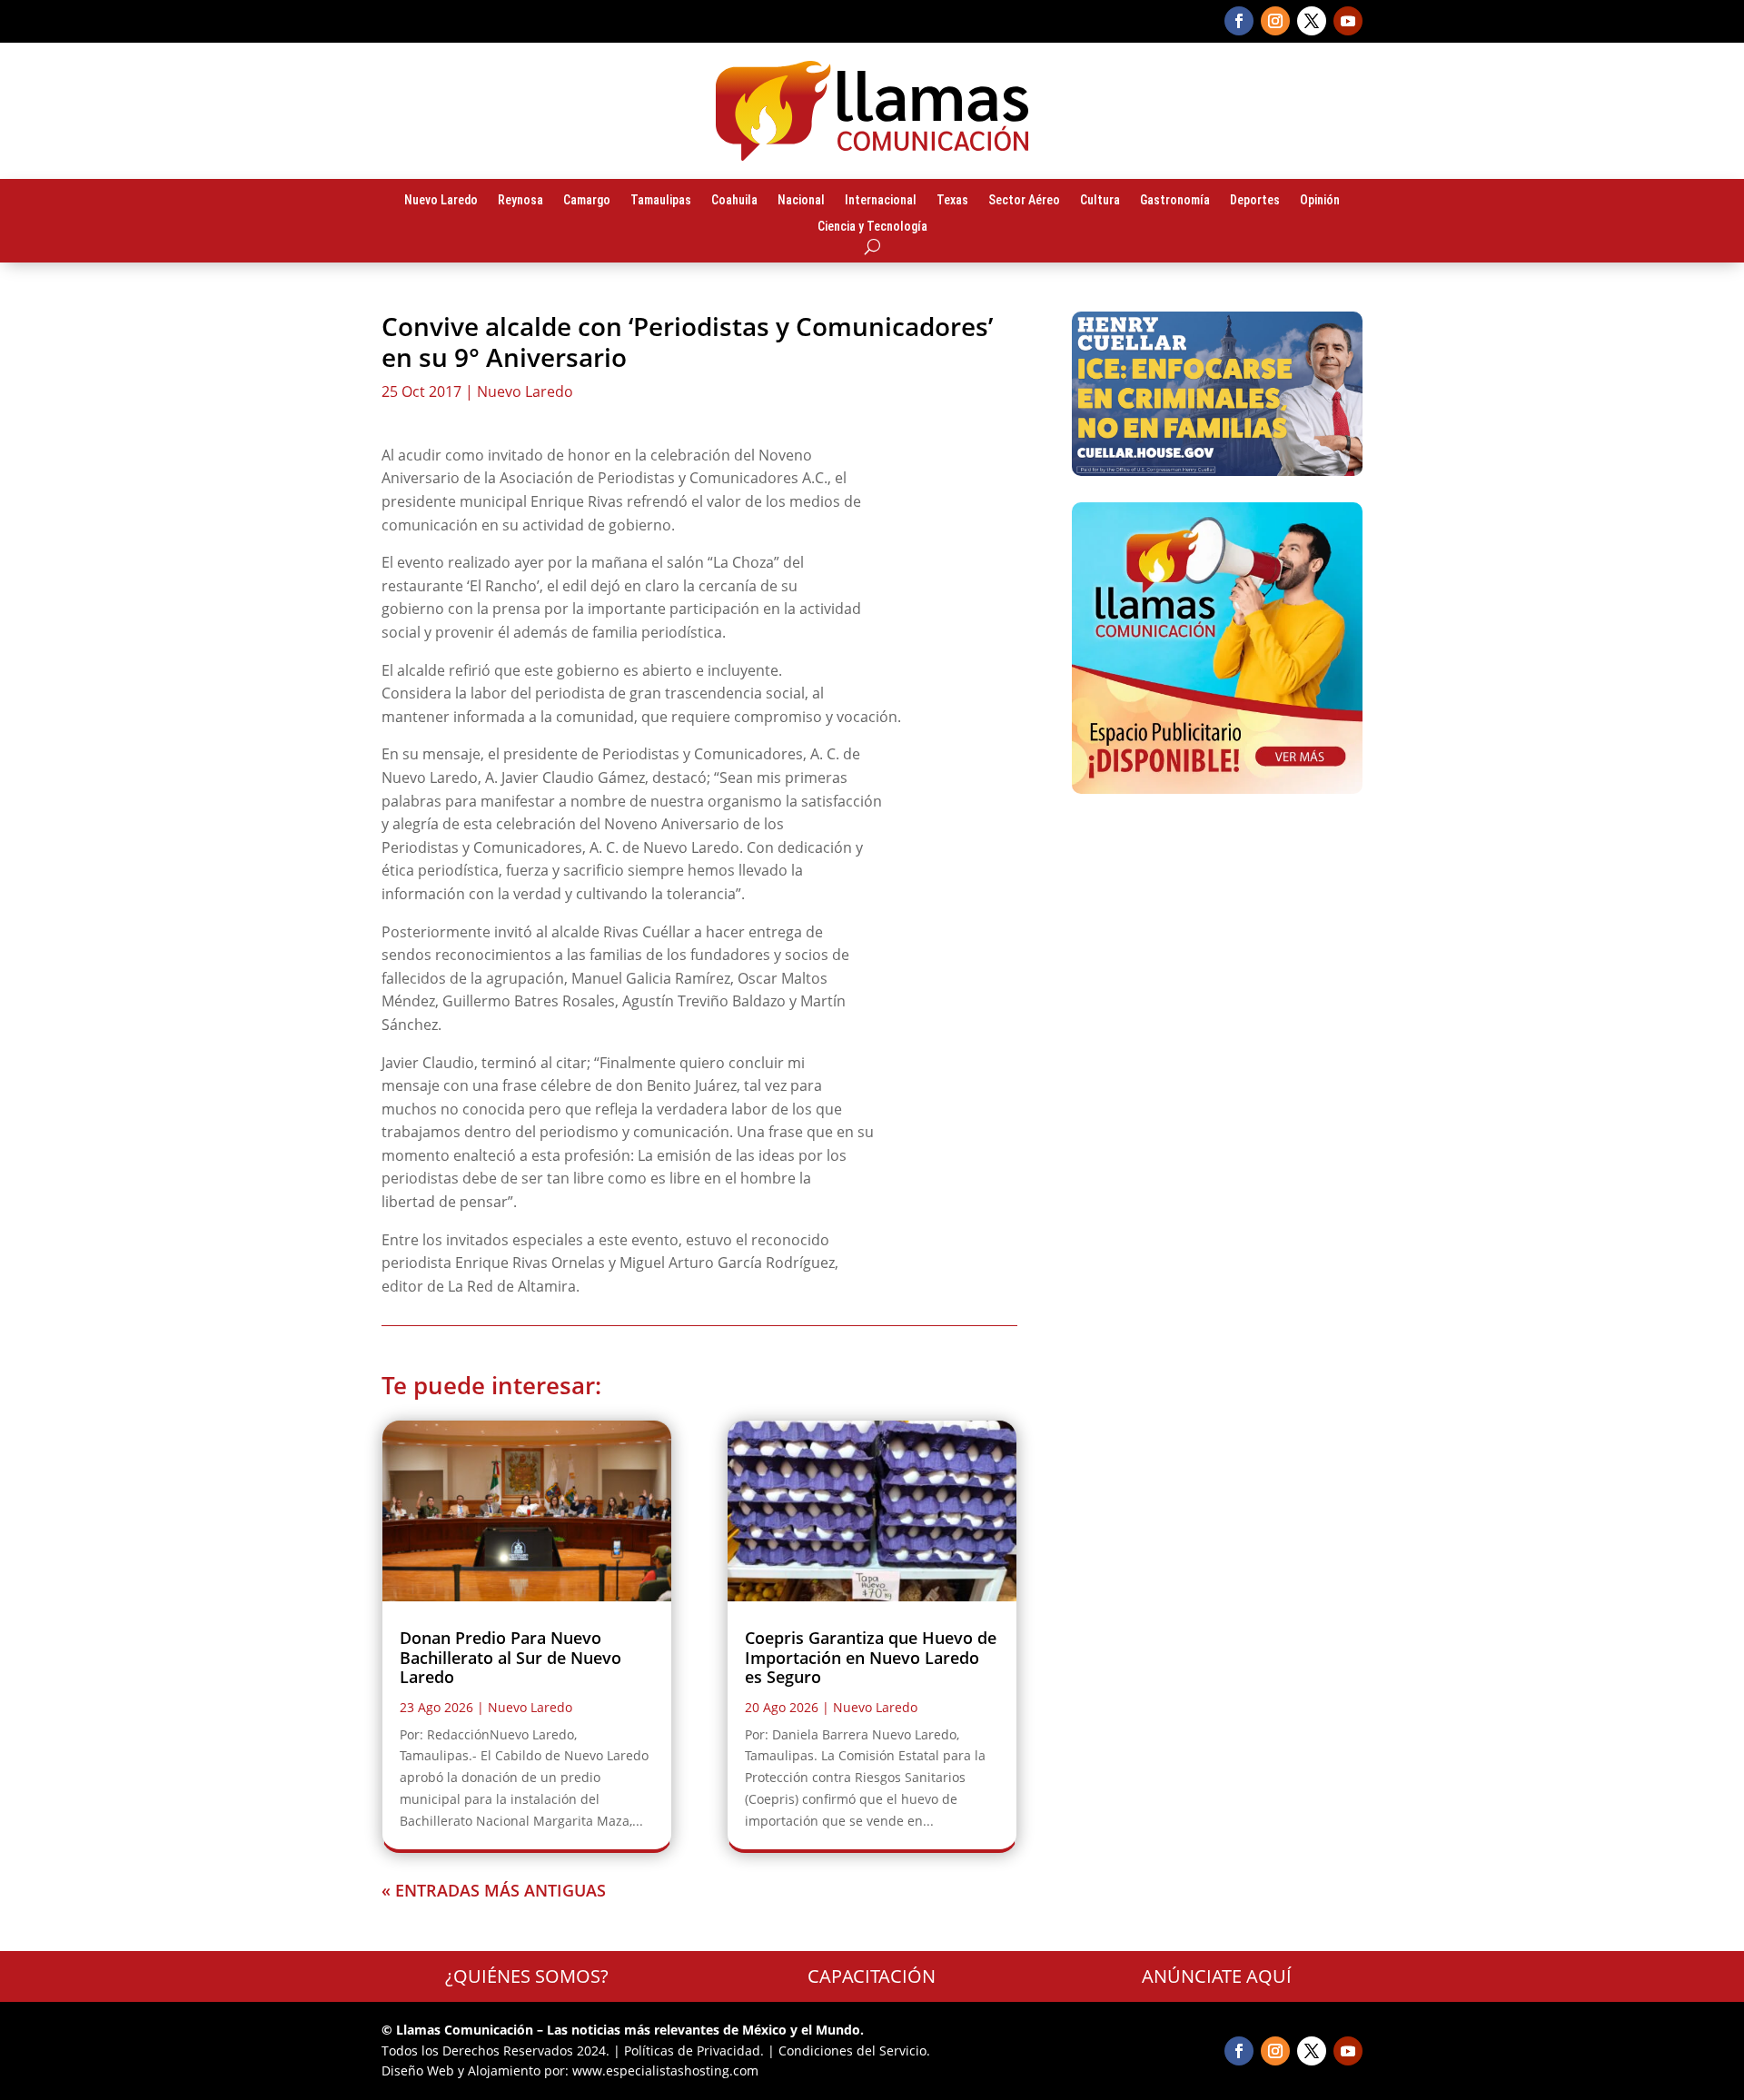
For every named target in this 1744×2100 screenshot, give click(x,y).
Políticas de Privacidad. (694, 2050)
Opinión (1320, 201)
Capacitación (872, 1976)
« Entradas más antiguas (494, 1890)
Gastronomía (1175, 201)
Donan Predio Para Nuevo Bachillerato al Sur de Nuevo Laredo (510, 1657)
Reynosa (520, 201)
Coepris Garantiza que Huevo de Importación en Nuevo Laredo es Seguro (871, 1657)
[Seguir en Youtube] (1348, 21)
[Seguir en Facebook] (1239, 21)
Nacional (801, 201)
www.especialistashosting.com (665, 2070)
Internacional (881, 201)
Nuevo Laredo (441, 201)
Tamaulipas (661, 201)
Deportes (1255, 201)
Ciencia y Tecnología (872, 227)
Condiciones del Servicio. (854, 2050)
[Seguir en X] (1312, 21)
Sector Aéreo (1024, 201)
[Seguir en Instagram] (1275, 21)
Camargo (587, 201)
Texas (952, 201)
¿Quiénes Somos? (527, 1976)
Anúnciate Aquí (1217, 1976)
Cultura (1100, 201)
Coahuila (734, 201)
